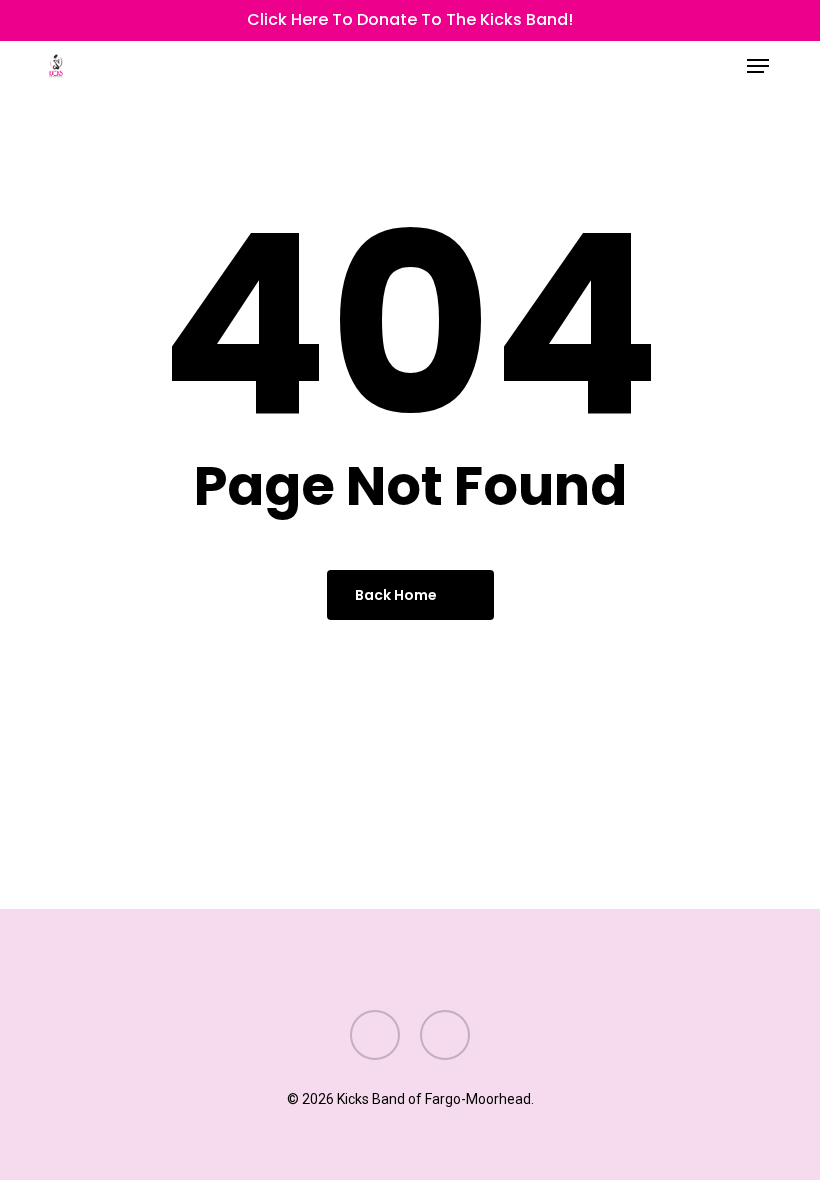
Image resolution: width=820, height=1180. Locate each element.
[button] (758, 66)
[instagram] (88, 20)
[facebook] (56, 20)
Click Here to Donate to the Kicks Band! (410, 19)
